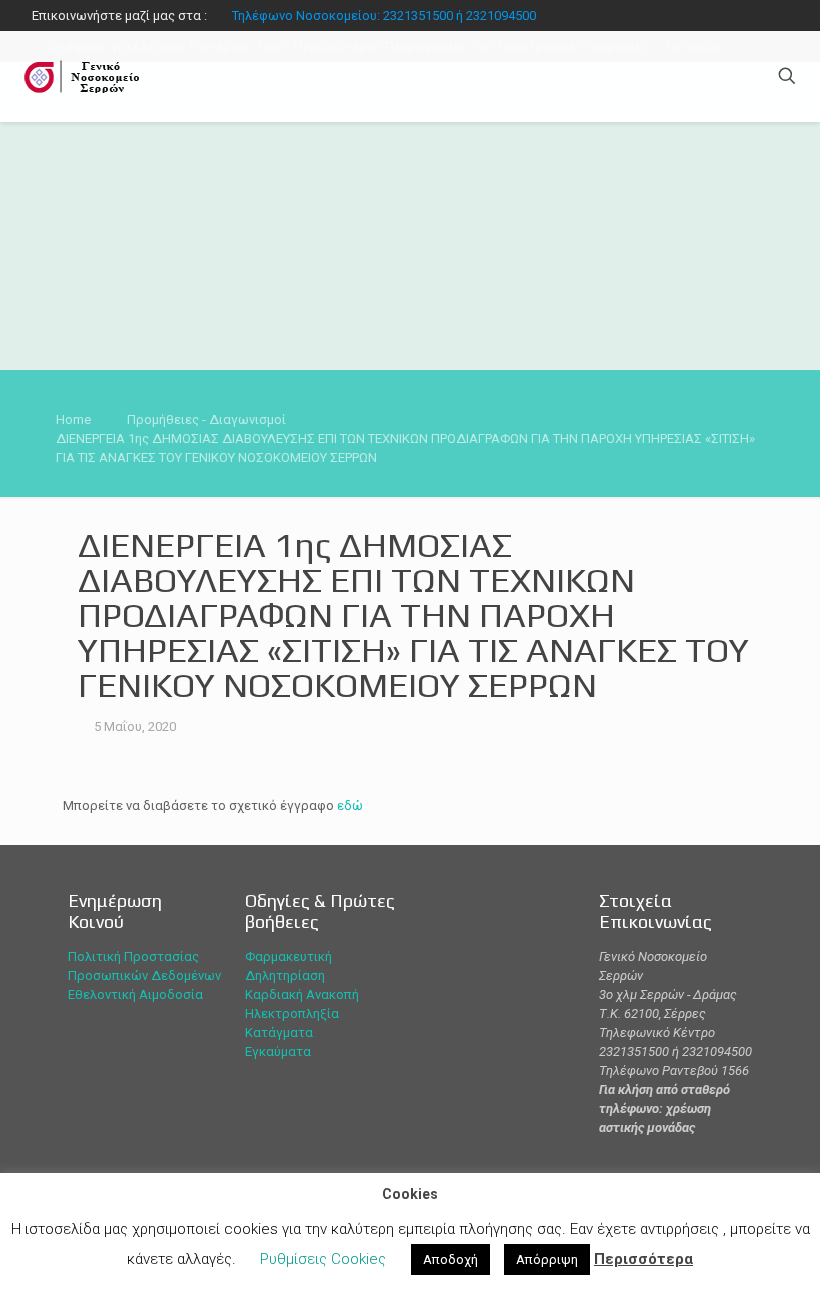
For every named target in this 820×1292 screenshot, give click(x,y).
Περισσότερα (643, 1259)
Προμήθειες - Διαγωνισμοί (206, 419)
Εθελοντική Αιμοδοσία (135, 994)
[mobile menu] (717, 76)
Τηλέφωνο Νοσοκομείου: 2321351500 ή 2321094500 (384, 15)
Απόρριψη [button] (547, 1259)
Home (73, 419)
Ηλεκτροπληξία (292, 1013)
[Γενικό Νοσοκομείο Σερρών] (85, 76)
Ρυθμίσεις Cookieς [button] (323, 1259)
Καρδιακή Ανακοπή (302, 994)
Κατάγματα (279, 1032)
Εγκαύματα (278, 1051)
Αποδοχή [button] (450, 1259)
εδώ (350, 805)
